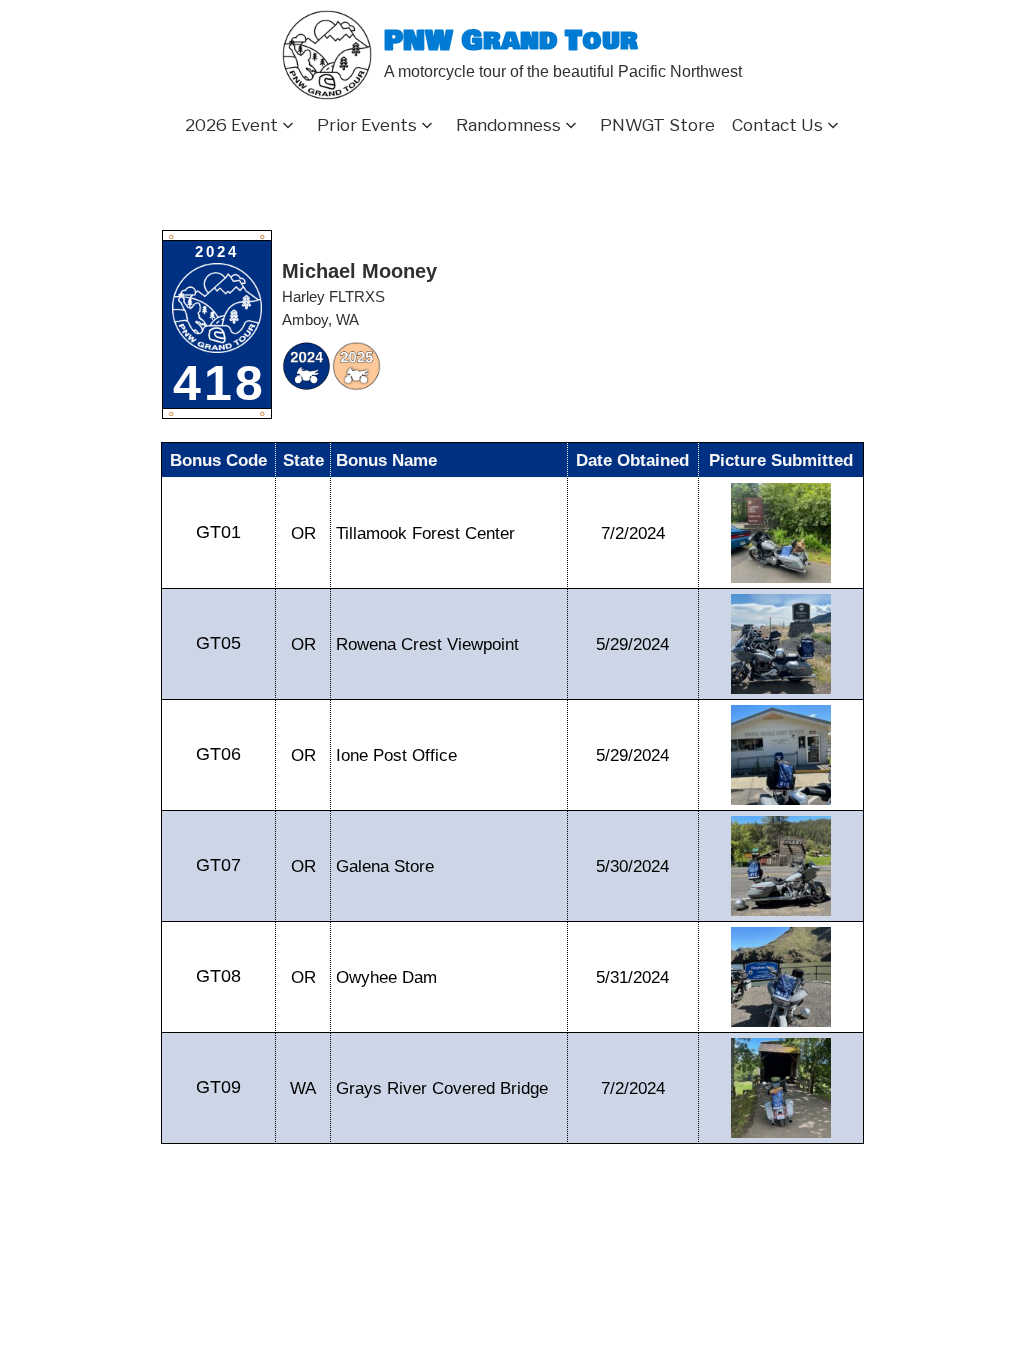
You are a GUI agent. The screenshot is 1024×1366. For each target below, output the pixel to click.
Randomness (508, 125)
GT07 (218, 865)
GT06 (218, 754)
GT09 (218, 1087)
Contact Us (777, 125)
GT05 (218, 643)
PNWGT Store (657, 125)
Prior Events (367, 125)
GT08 (218, 976)
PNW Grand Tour (511, 41)
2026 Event (231, 125)
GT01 (218, 532)
